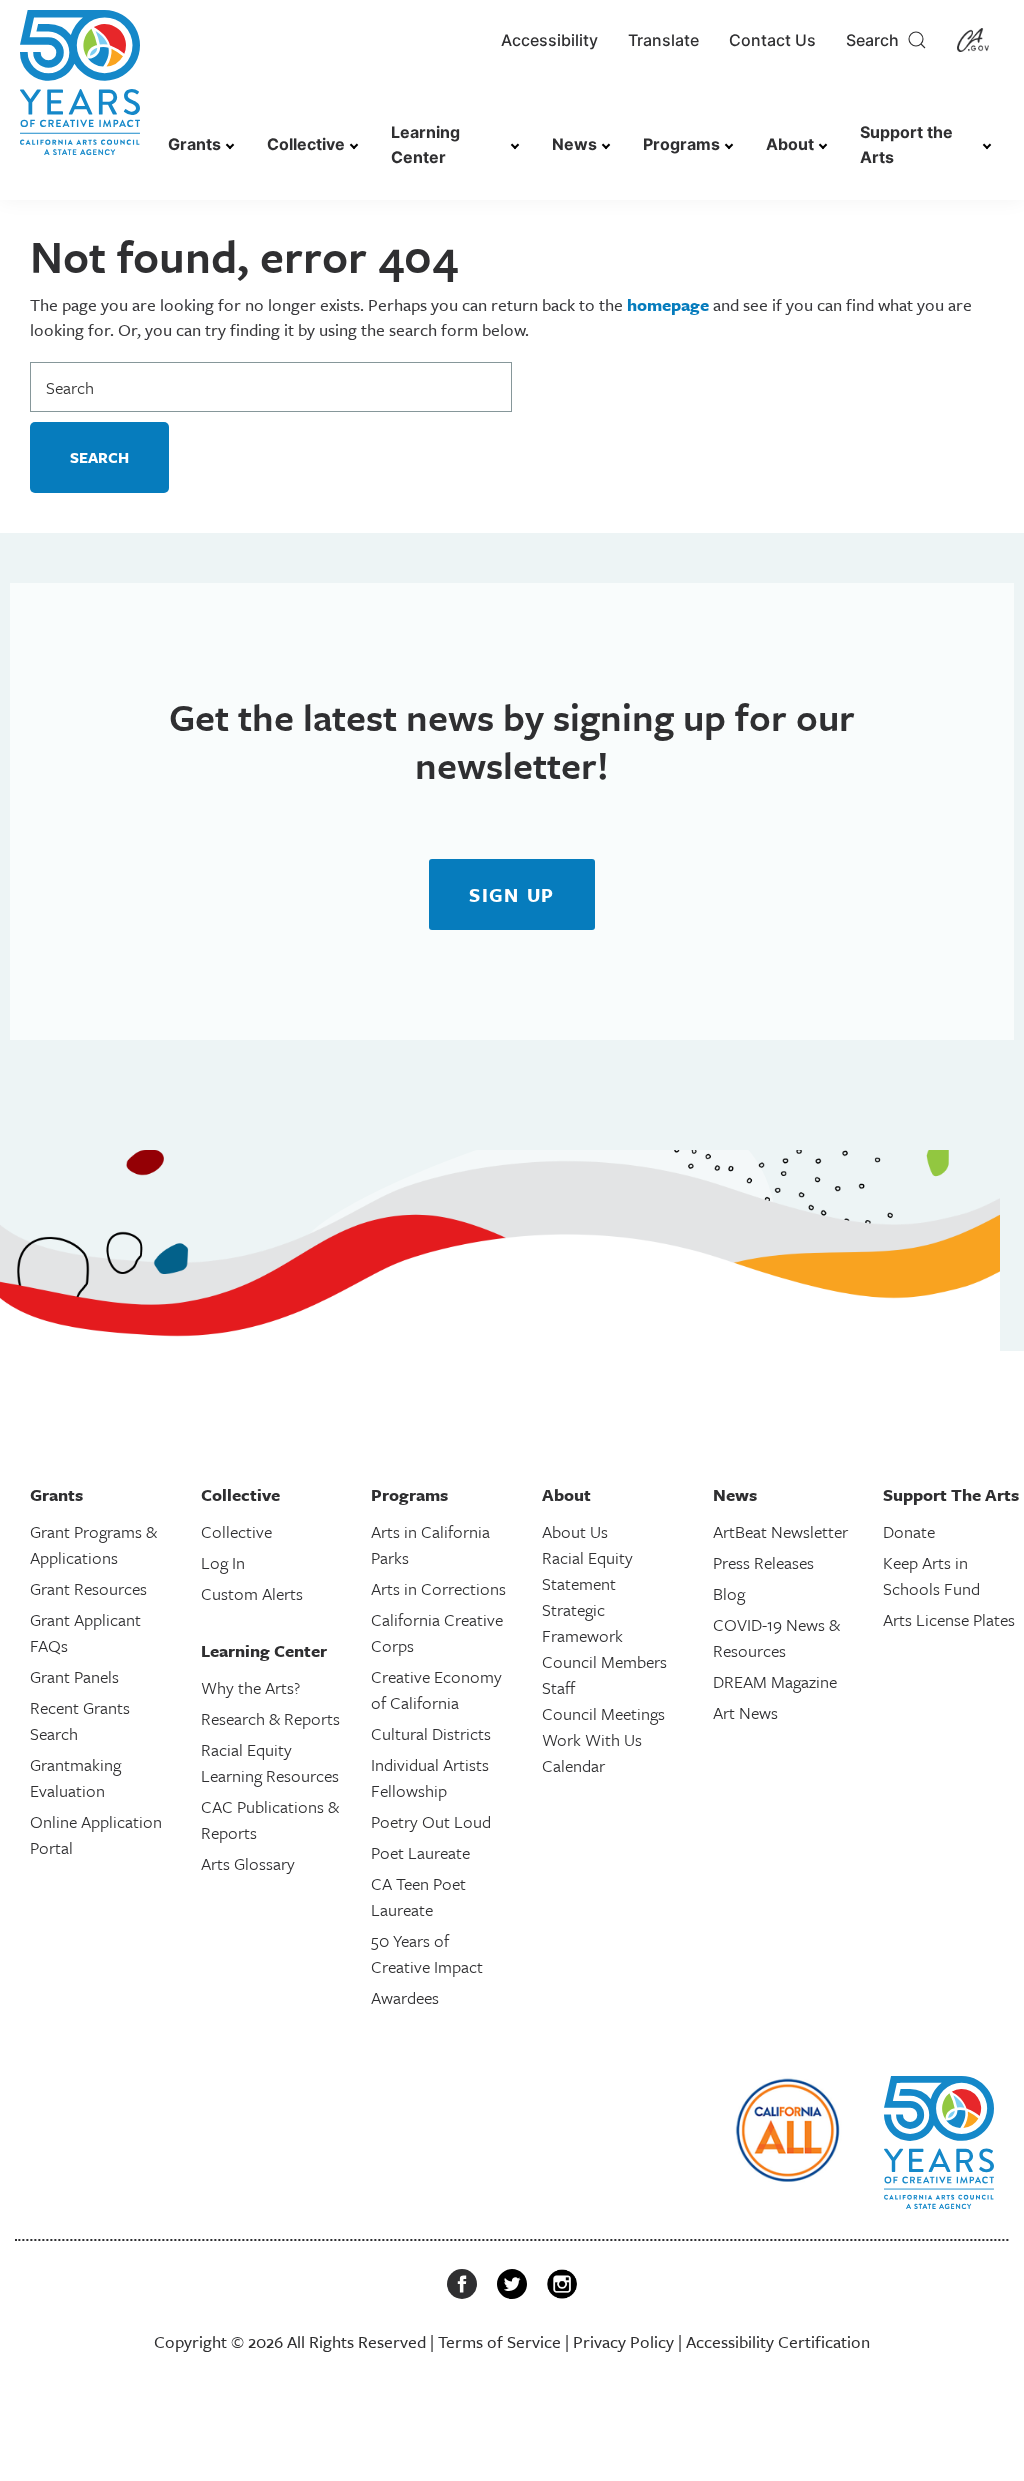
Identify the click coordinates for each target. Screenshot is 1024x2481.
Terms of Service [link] (499, 2341)
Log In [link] (223, 1562)
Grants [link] (194, 144)
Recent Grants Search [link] (80, 1720)
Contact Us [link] (772, 40)
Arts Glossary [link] (248, 1863)
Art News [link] (745, 1712)
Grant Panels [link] (74, 1676)
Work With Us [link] (592, 1739)
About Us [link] (575, 1531)
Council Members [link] (604, 1661)
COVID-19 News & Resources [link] (776, 1637)
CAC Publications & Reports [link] (270, 1819)
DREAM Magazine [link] (775, 1681)
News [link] (574, 144)
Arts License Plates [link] (949, 1619)
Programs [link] (681, 144)
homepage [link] (668, 304)
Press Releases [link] (763, 1562)
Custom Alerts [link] (252, 1593)
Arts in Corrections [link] (438, 1588)
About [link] (790, 144)
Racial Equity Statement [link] (587, 1570)
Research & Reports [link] (270, 1718)
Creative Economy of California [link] (436, 1689)
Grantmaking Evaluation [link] (75, 1777)
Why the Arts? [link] (250, 1687)
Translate (663, 40)
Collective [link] (306, 144)
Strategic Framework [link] (582, 1622)
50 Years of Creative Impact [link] (427, 1953)
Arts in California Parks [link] (430, 1544)
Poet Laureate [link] (420, 1852)
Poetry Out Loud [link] (431, 1821)
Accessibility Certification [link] (778, 2341)
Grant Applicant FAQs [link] (85, 1632)
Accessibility (549, 40)
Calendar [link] (573, 1765)
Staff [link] (558, 1687)
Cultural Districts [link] (431, 1733)
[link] (80, 92)
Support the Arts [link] (906, 144)
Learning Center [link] (425, 144)
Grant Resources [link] (88, 1588)
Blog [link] (729, 1593)
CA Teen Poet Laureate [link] (418, 1896)
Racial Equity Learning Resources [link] (270, 1762)
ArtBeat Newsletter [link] (780, 1531)
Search (876, 40)
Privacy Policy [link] (623, 2341)
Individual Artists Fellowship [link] (430, 1777)
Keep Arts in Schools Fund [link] (931, 1575)
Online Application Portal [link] (96, 1834)
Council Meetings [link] (603, 1713)
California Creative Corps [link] (437, 1632)
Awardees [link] (405, 1997)
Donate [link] (909, 1531)
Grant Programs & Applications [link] (93, 1544)
